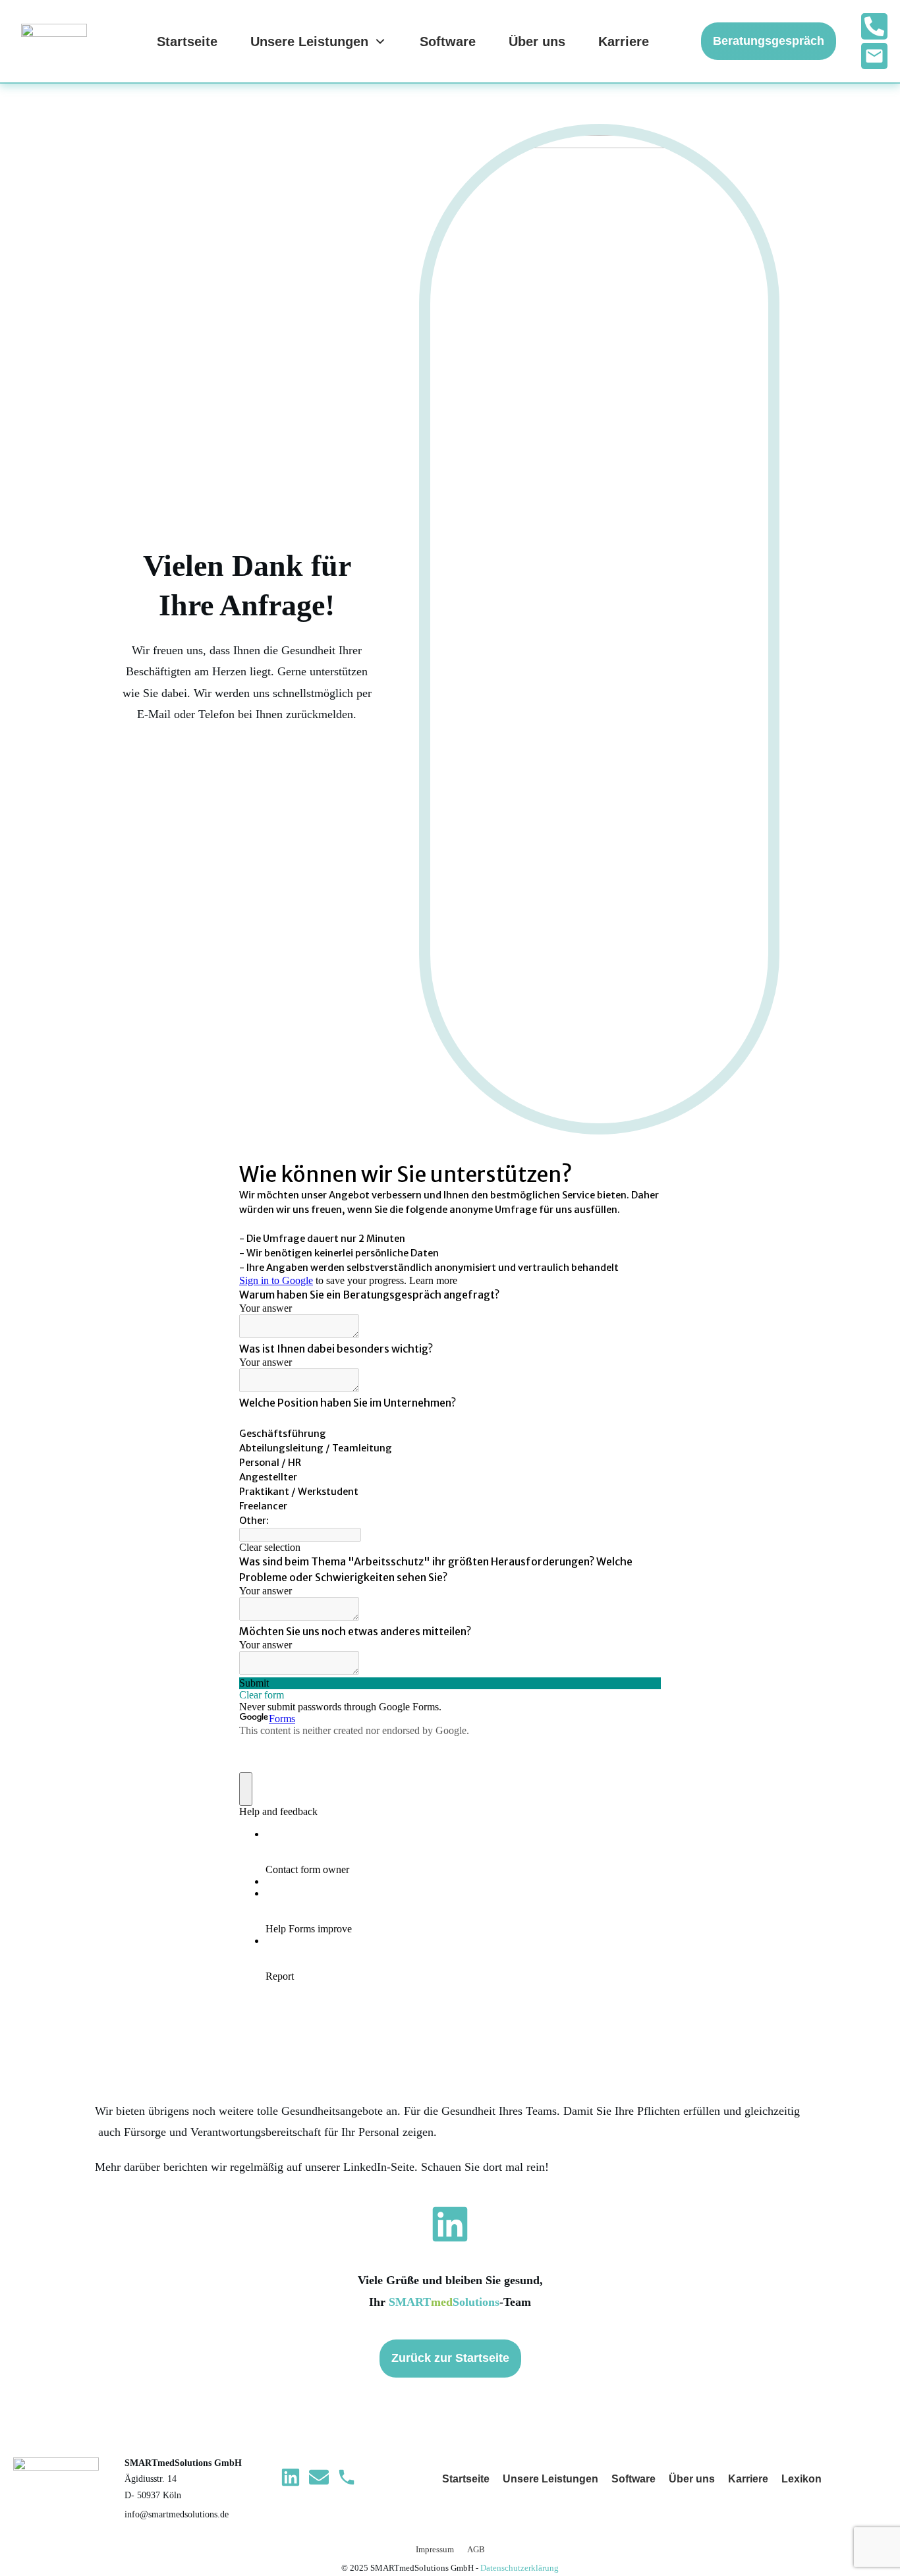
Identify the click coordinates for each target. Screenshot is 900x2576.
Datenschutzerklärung (520, 2568)
